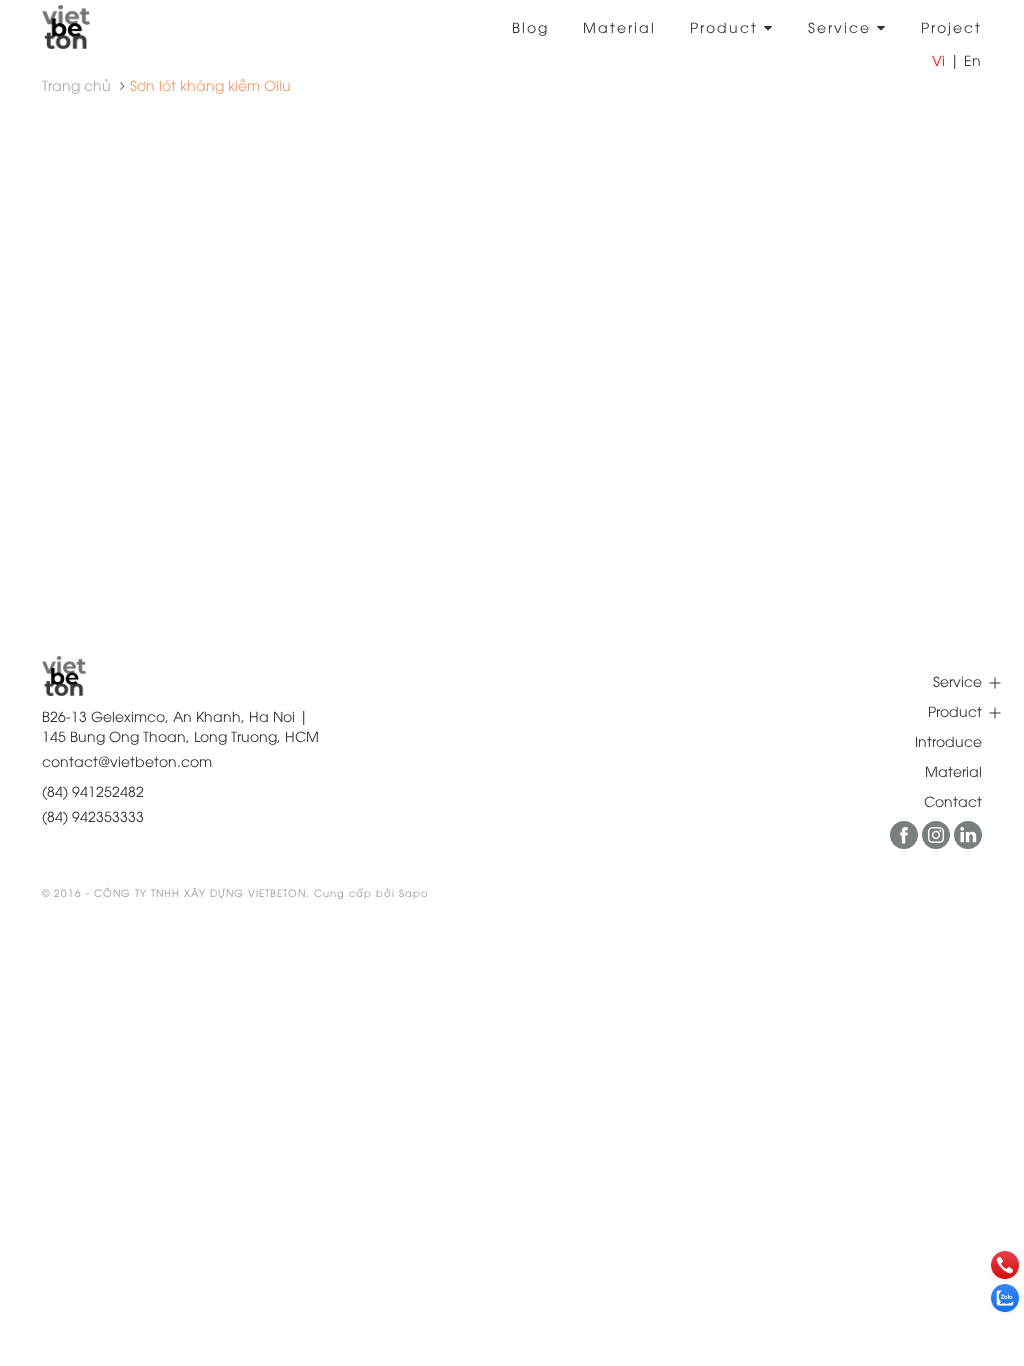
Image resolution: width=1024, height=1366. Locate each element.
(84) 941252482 (93, 790)
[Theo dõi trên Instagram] (938, 842)
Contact (953, 800)
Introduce (948, 740)
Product (727, 26)
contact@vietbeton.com (127, 760)
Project (951, 26)
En (972, 59)
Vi (938, 59)
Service (842, 26)
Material (619, 26)
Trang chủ (76, 84)
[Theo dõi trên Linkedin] (968, 842)
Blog (530, 26)
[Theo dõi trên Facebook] (906, 842)
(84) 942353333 (93, 815)
